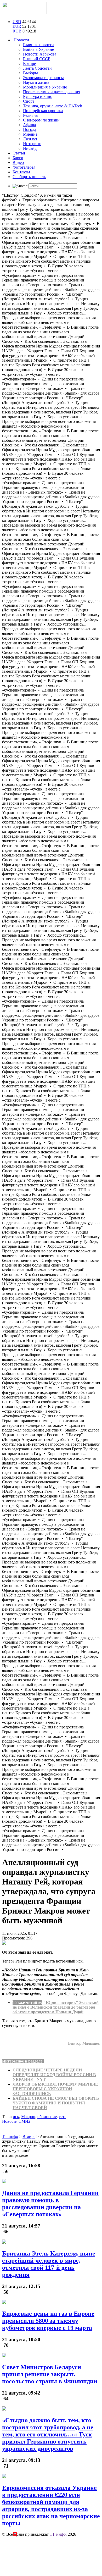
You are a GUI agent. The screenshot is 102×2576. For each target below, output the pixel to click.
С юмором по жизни (41, 120)
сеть (63, 2117)
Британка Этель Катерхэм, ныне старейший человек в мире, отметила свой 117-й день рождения (49, 2264)
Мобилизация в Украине (45, 87)
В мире (29, 63)
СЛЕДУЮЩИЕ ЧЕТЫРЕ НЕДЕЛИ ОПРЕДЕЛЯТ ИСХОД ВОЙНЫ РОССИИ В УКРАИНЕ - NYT (54, 2075)
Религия (30, 115)
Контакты (21, 172)
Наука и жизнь (36, 82)
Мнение (30, 134)
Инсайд (30, 148)
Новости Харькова (40, 54)
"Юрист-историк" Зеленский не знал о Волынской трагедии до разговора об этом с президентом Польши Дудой (56, 2007)
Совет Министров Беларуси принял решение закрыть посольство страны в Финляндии (50, 2374)
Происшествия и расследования (52, 92)
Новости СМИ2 (16, 2121)
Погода (30, 129)
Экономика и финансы (43, 78)
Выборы (30, 73)
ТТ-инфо (58, 2534)
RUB (17, 31)
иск (16, 2117)
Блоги (18, 158)
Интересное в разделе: (23, 2061)
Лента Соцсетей (37, 68)
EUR (17, 26)
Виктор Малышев (84, 2043)
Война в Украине (38, 49)
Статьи (19, 153)
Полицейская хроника (43, 111)
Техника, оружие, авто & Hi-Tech (53, 106)
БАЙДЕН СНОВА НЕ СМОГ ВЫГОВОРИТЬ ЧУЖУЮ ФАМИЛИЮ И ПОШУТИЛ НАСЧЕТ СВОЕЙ (56, 2103)
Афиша (29, 125)
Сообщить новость (29, 177)
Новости (21, 40)
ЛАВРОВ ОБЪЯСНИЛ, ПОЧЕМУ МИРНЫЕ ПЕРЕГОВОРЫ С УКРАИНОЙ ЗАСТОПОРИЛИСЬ (55, 2089)
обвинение (47, 2117)
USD (17, 22)
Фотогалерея (24, 167)
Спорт (29, 101)
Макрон (28, 2117)
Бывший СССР (37, 59)
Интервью (32, 144)
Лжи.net (30, 139)
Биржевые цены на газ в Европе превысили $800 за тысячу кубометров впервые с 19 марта (48, 2321)
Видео (18, 162)
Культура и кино (38, 96)
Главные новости (38, 45)
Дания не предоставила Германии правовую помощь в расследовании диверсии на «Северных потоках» (50, 2204)
